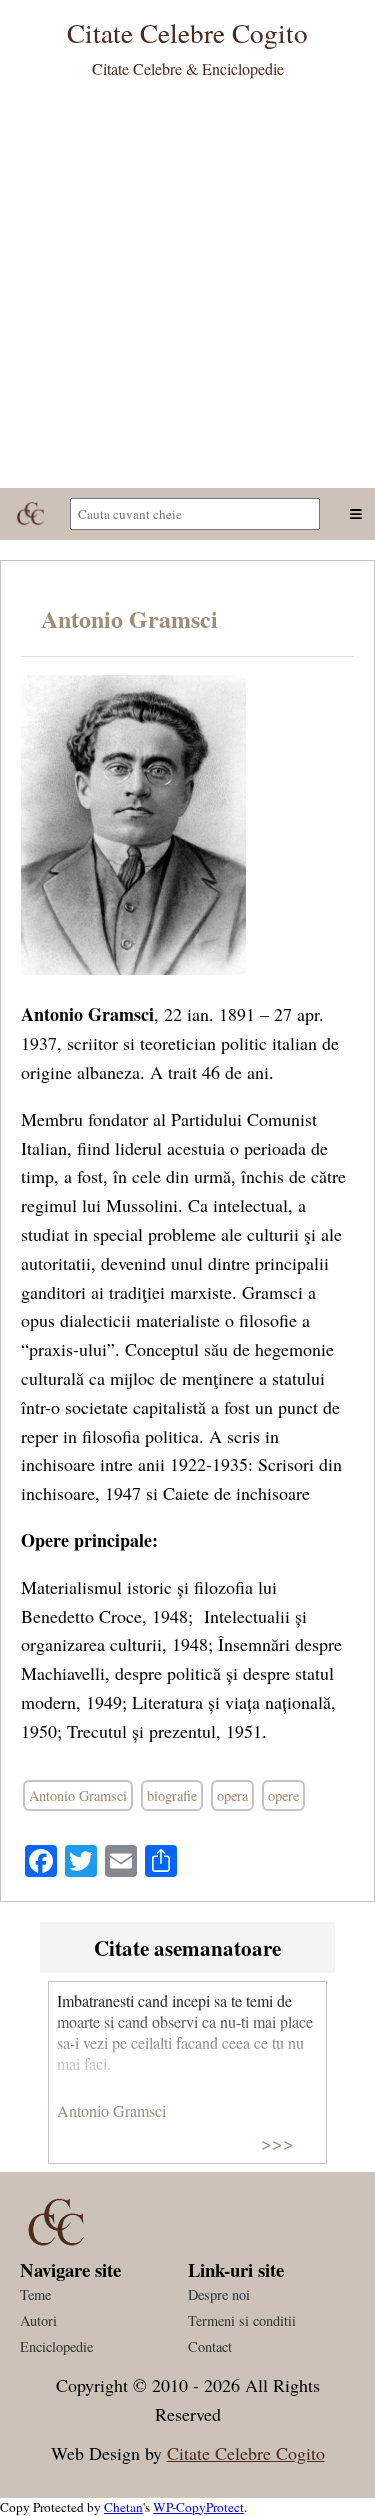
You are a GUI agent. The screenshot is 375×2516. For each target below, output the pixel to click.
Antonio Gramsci (129, 618)
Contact (210, 2346)
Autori (38, 2320)
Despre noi (219, 2294)
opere (283, 1795)
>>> (277, 2142)
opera (232, 1795)
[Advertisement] (187, 290)
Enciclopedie (56, 2346)
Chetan (123, 2507)
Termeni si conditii (242, 2320)
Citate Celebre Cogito (246, 2453)
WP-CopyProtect (198, 2507)
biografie (172, 1795)
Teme (35, 2294)
